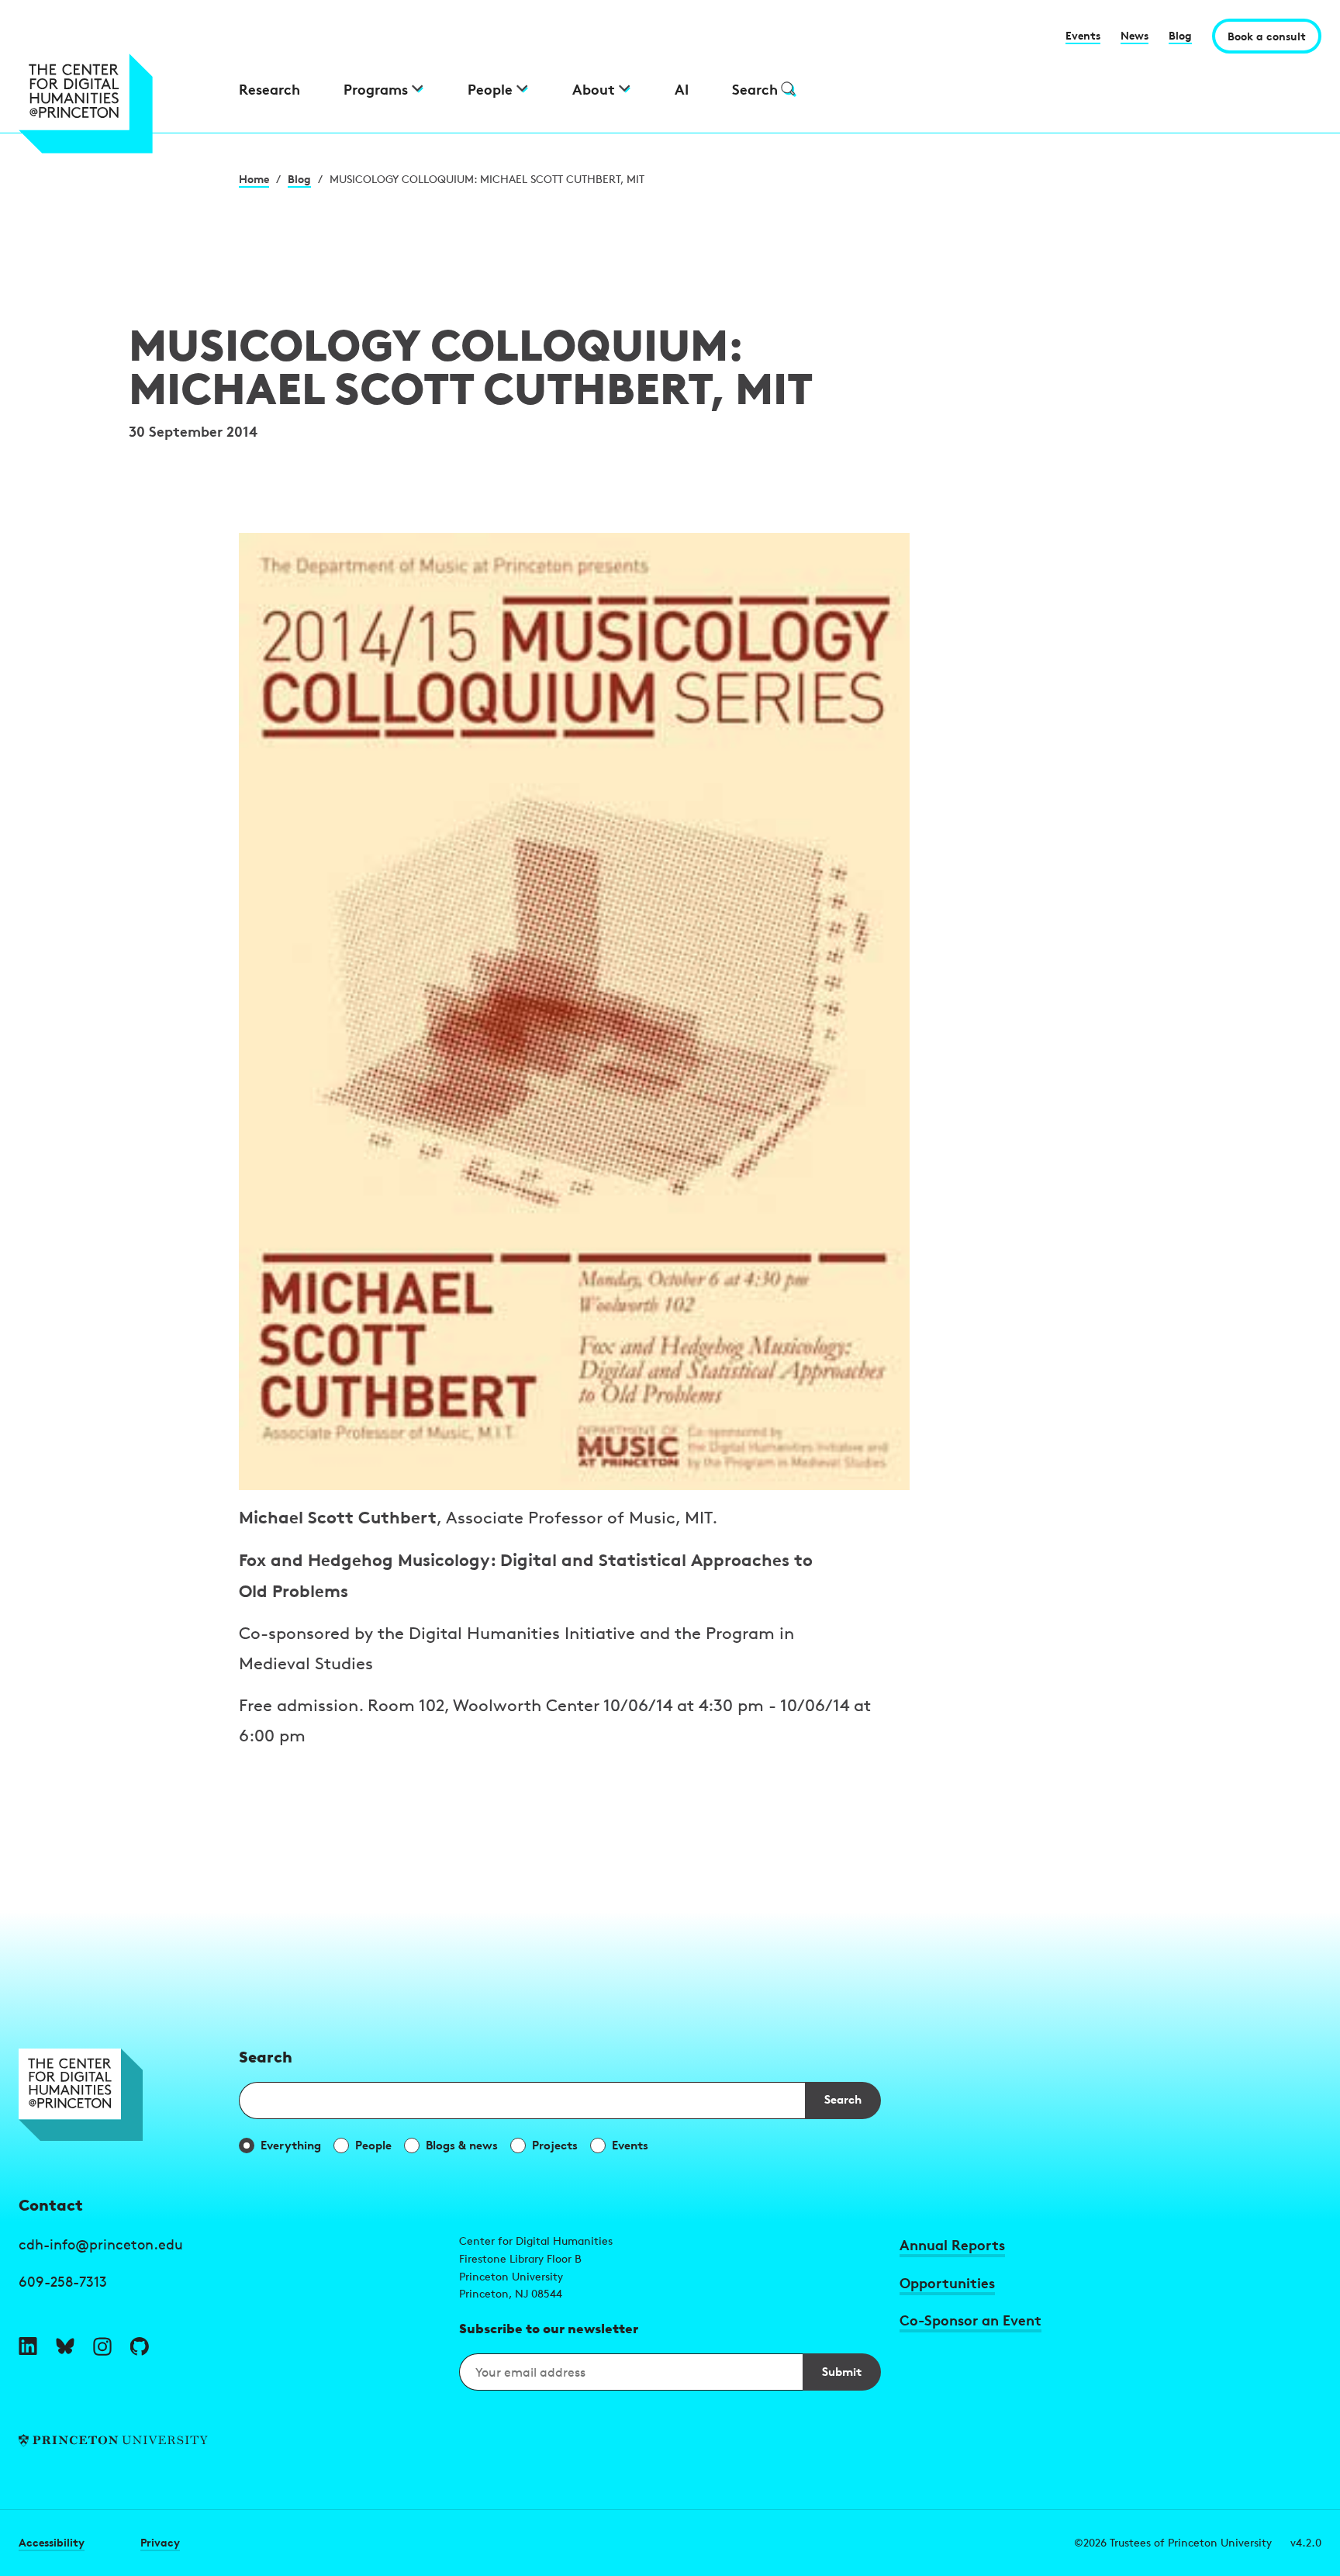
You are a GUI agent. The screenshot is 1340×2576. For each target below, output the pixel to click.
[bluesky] (65, 2346)
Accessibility (52, 2542)
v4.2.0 (1306, 2542)
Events (1083, 35)
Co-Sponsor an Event (970, 2320)
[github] (140, 2346)
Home (254, 179)
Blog (1180, 35)
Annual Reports (952, 2244)
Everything (291, 2145)
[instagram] (102, 2346)
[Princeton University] (230, 2441)
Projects (555, 2145)
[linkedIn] (28, 2346)
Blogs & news (462, 2145)
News (1135, 35)
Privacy (160, 2542)
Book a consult (1267, 36)
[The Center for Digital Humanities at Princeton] (119, 104)
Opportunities (947, 2282)
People (373, 2145)
